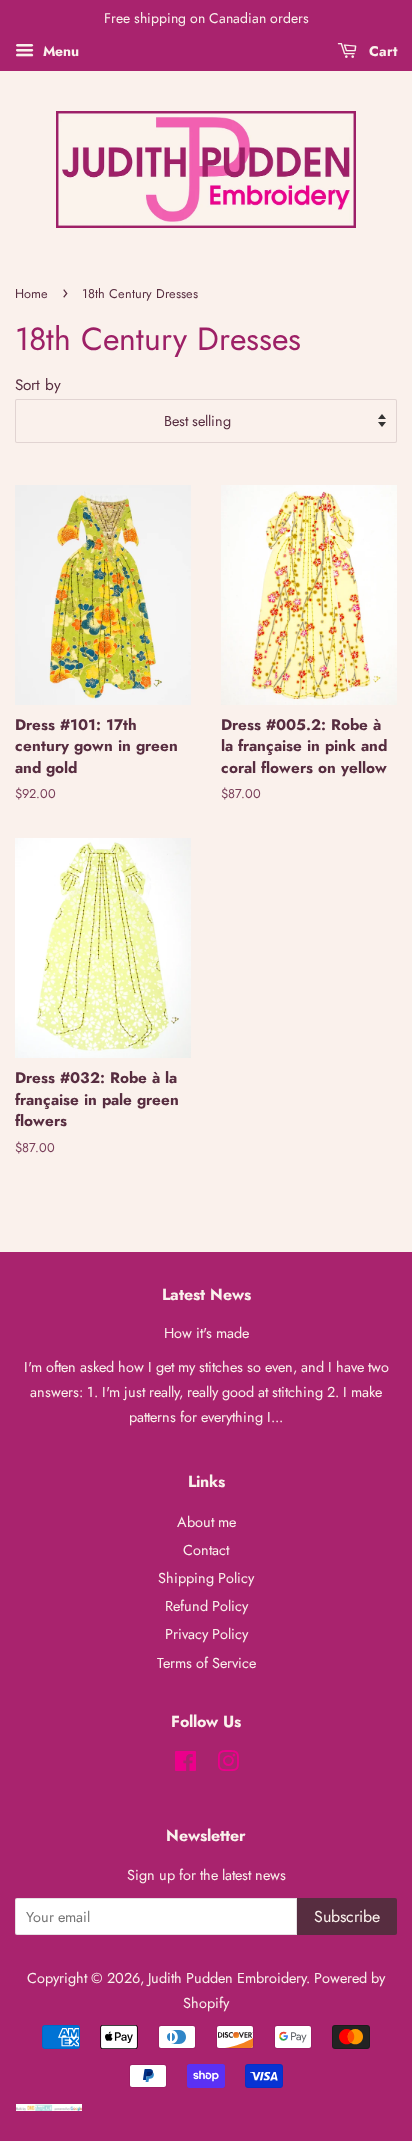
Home (31, 293)
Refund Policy (206, 1606)
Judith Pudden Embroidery (227, 1978)
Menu (59, 51)
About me (206, 1522)
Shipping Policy (206, 1578)
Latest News (206, 1294)
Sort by (38, 385)
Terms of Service (206, 1663)
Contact (206, 1550)
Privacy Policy (206, 1634)
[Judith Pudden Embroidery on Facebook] (185, 1765)
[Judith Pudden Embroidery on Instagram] (228, 1765)
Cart (381, 51)
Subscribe (347, 1916)
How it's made (206, 1333)
